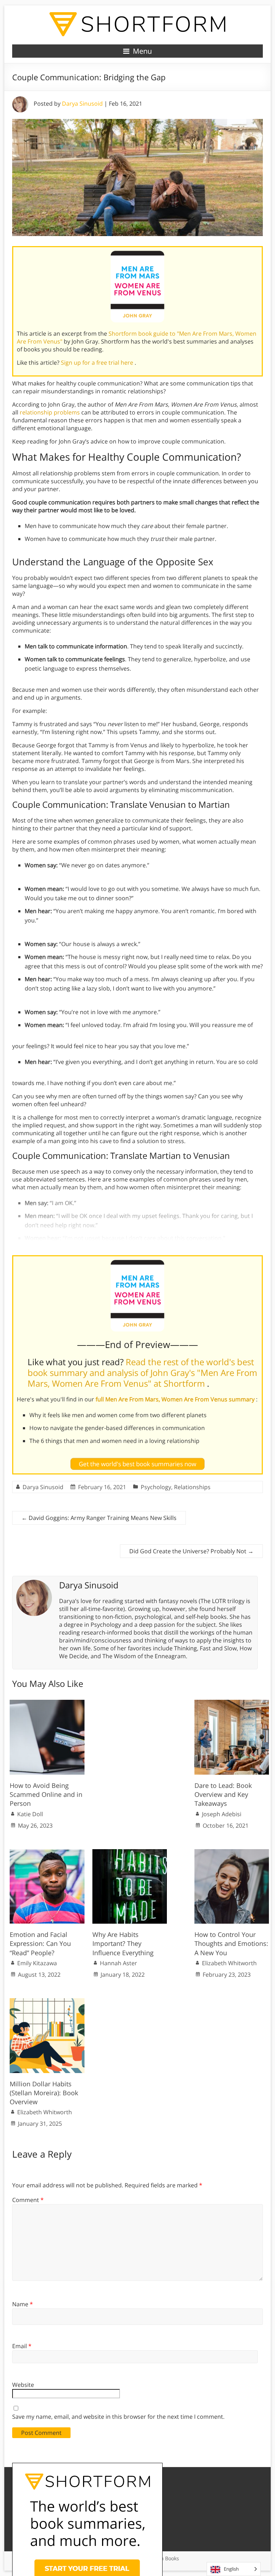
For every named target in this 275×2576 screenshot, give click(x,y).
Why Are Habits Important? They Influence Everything (123, 1943)
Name (23, 2304)
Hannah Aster (119, 1963)
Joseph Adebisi (222, 1814)
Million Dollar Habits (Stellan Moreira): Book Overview (44, 2093)
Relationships (192, 1487)
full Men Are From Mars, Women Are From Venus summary (176, 1399)
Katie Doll (30, 1814)
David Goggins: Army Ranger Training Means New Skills (99, 1518)
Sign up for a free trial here (98, 363)
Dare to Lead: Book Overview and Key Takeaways (223, 1794)
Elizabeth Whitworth (229, 1963)
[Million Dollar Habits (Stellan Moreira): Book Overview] (47, 2002)
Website (23, 2385)
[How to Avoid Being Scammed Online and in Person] (47, 1703)
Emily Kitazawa (37, 1963)
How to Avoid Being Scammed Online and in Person (46, 1794)
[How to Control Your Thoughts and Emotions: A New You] (232, 1853)
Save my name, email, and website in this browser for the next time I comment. (118, 2417)
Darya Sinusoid (82, 104)
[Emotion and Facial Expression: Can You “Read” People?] (47, 1853)
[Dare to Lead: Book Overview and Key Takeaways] (232, 1703)
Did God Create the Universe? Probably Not (191, 1551)
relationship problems (50, 412)
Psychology (156, 1487)
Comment (28, 2200)
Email (22, 2346)
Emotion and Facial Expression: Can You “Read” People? (40, 1943)
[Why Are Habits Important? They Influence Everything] (130, 1853)
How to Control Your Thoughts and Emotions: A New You (231, 1943)
